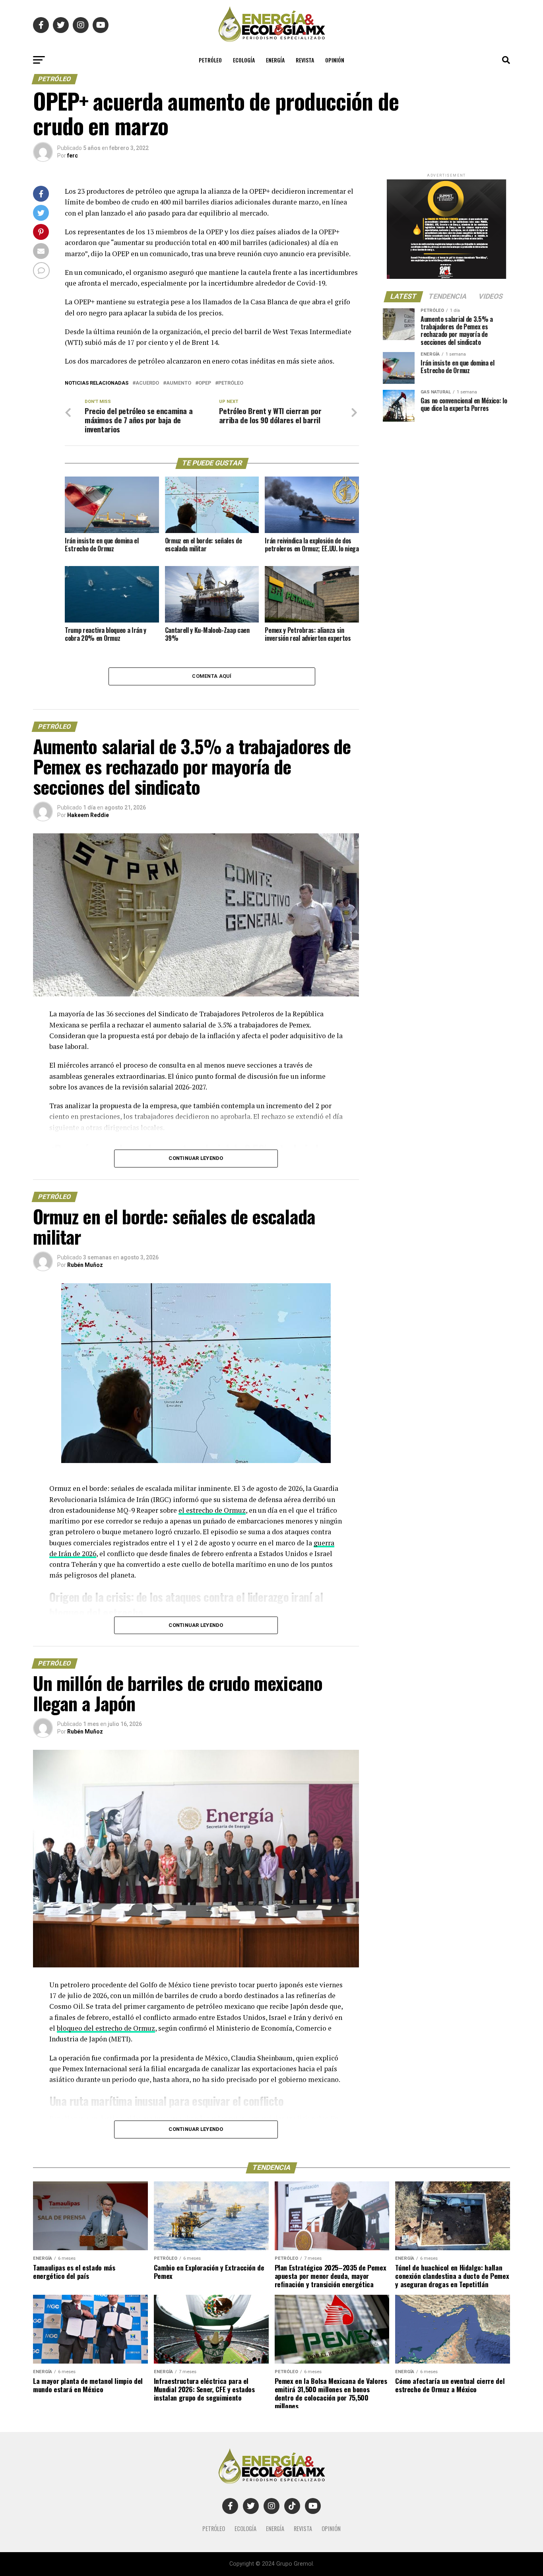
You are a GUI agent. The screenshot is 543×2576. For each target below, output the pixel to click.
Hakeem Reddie (88, 815)
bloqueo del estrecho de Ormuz (106, 2028)
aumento (179, 383)
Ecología (244, 60)
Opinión (335, 60)
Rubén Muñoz (85, 1265)
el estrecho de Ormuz (212, 1510)
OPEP (205, 383)
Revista (305, 60)
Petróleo (210, 60)
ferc (73, 156)
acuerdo (147, 383)
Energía (275, 60)
